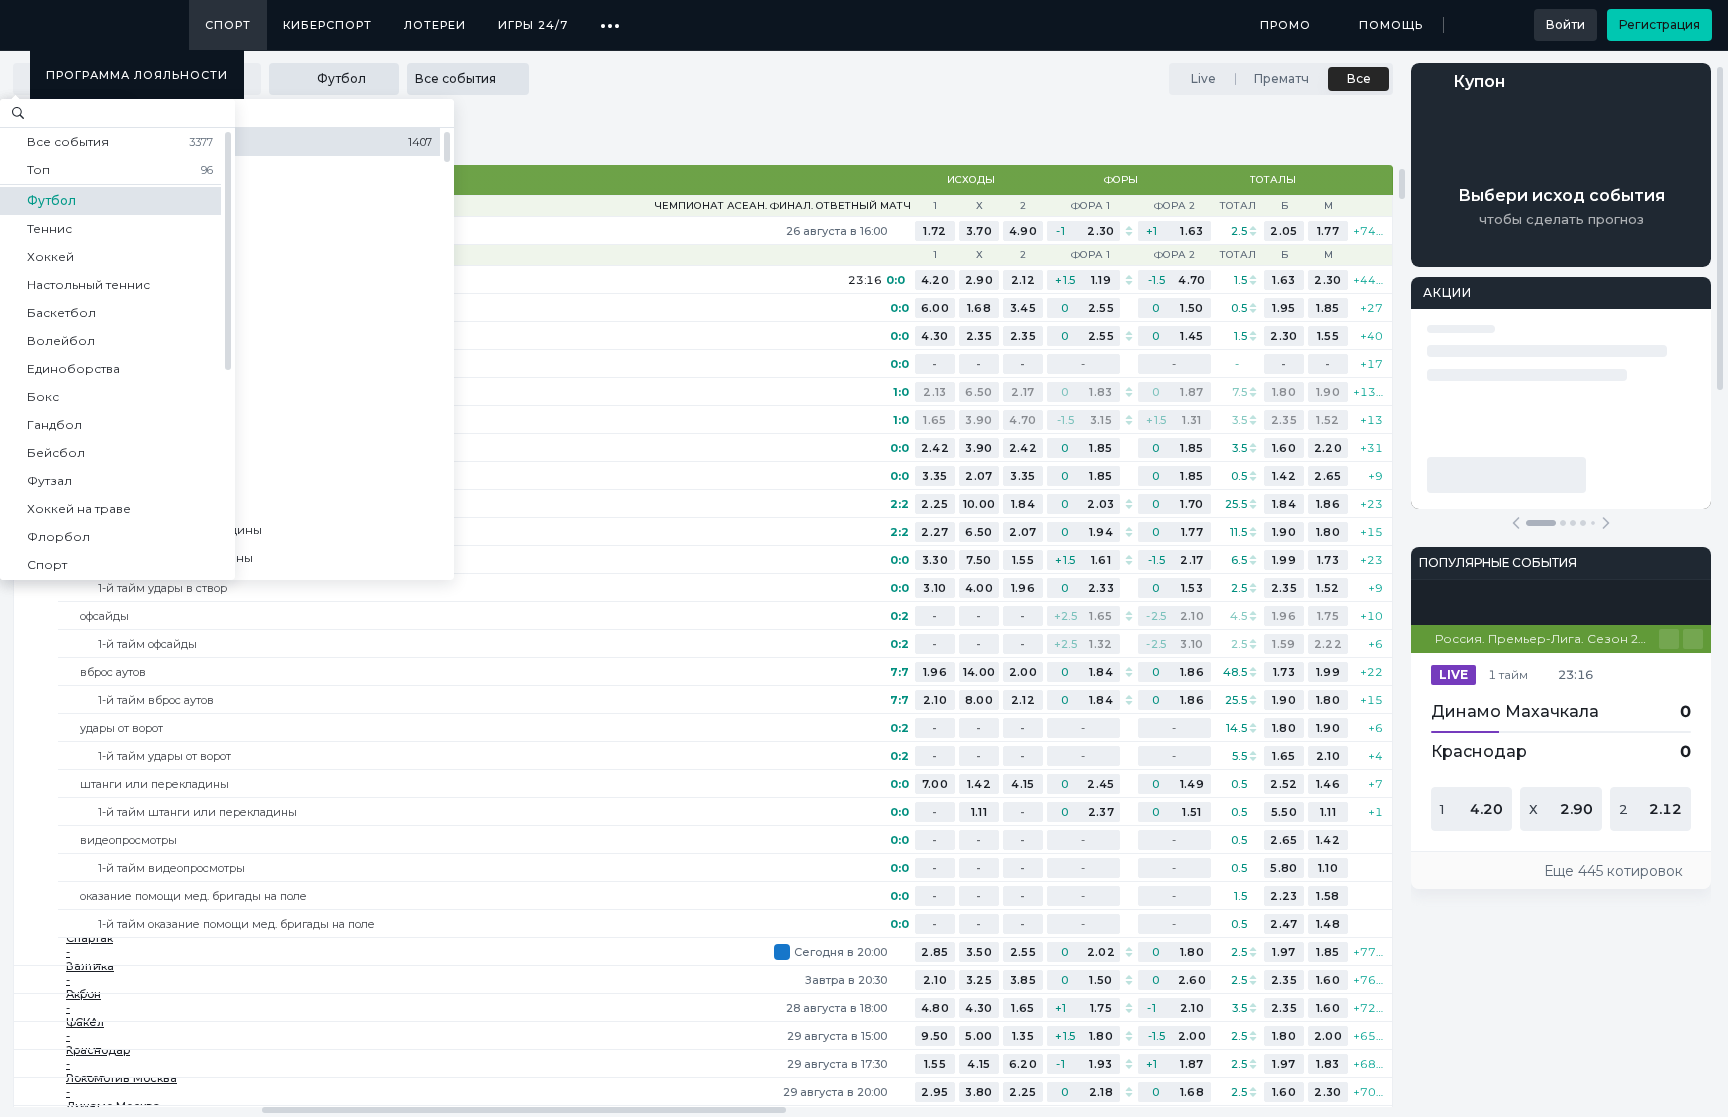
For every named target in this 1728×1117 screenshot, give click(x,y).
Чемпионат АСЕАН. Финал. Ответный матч (782, 206)
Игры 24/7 (533, 25)
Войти (1565, 24)
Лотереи (435, 25)
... (610, 18)
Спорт (228, 25)
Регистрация (1659, 24)
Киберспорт (327, 25)
